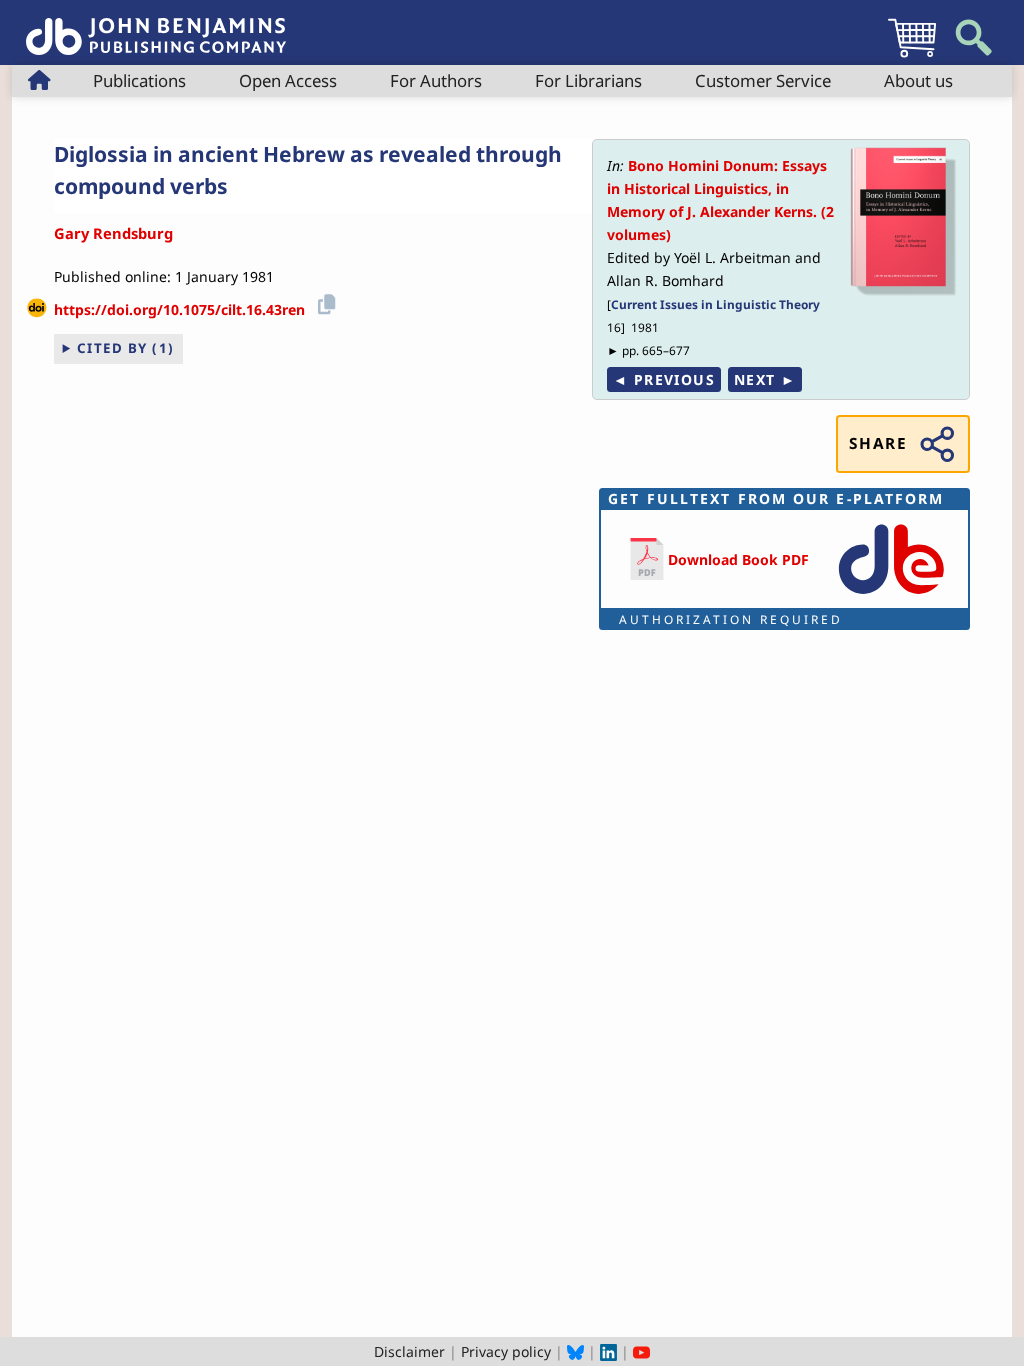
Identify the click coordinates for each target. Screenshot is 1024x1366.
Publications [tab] (139, 80)
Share (878, 443)
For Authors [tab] (436, 80)
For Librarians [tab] (588, 80)
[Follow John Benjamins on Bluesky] (575, 1351)
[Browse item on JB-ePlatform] (891, 595)
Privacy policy (506, 1351)
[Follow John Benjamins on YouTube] (641, 1351)
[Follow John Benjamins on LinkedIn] (608, 1351)
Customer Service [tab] (763, 80)
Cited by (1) (126, 348)
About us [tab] (918, 80)
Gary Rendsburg (113, 233)
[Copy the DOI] (323, 302)
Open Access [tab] (288, 80)
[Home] (156, 25)
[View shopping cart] (912, 56)
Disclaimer (409, 1351)
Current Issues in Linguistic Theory (715, 304)
